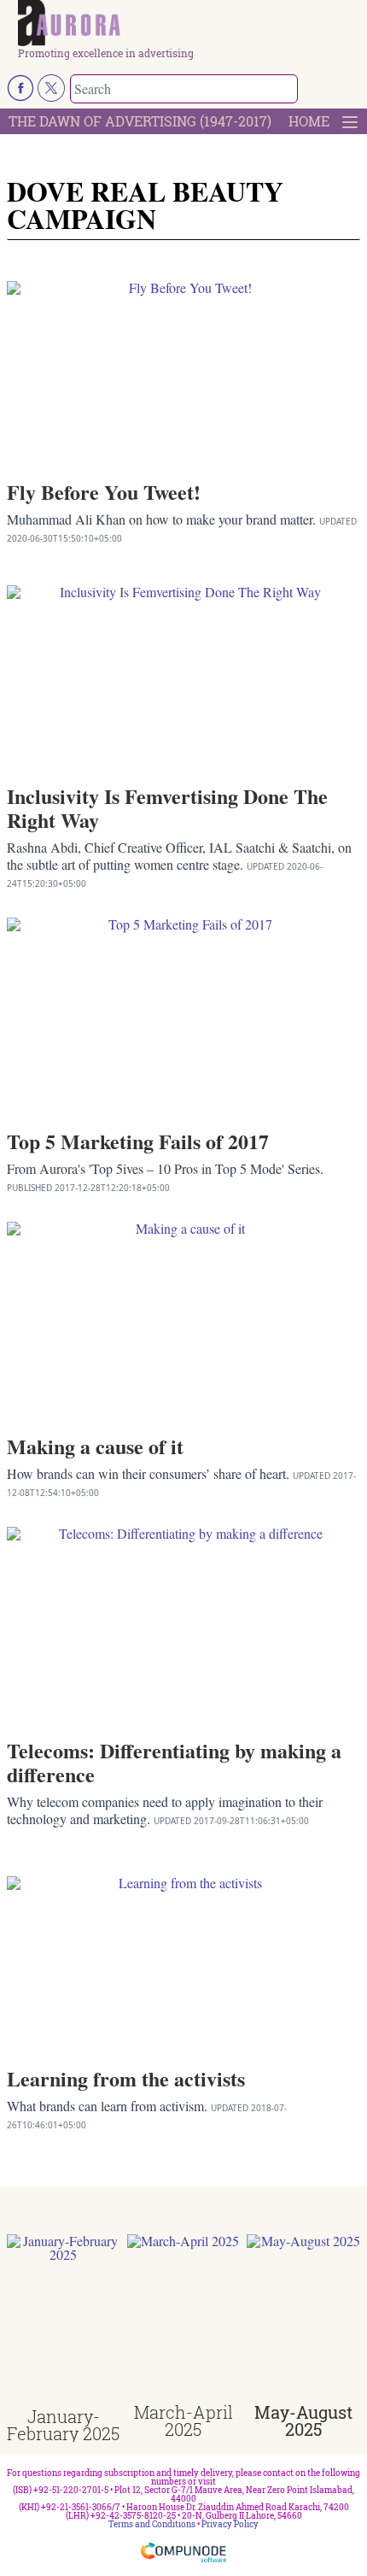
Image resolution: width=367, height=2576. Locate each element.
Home (309, 121)
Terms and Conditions (152, 2524)
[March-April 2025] (184, 2319)
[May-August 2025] (303, 2319)
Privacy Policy (230, 2524)
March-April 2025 (183, 2421)
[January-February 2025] (64, 2321)
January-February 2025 (63, 2425)
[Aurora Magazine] (189, 24)
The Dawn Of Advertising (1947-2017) (140, 121)
